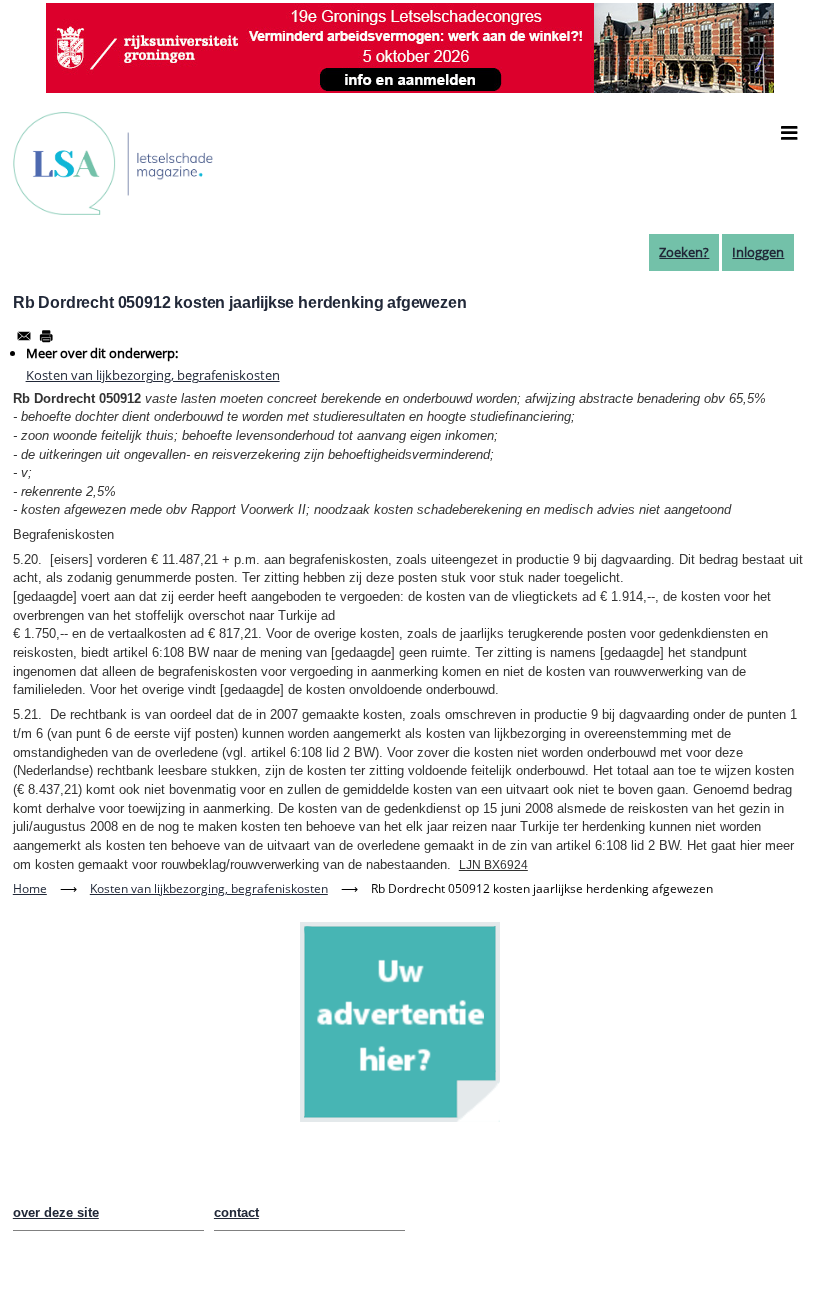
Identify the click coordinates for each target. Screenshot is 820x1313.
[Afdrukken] (46, 336)
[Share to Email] (24, 336)
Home (30, 888)
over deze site (56, 1212)
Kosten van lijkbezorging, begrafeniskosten (153, 375)
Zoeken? (684, 252)
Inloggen (758, 252)
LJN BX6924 (493, 865)
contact (236, 1212)
